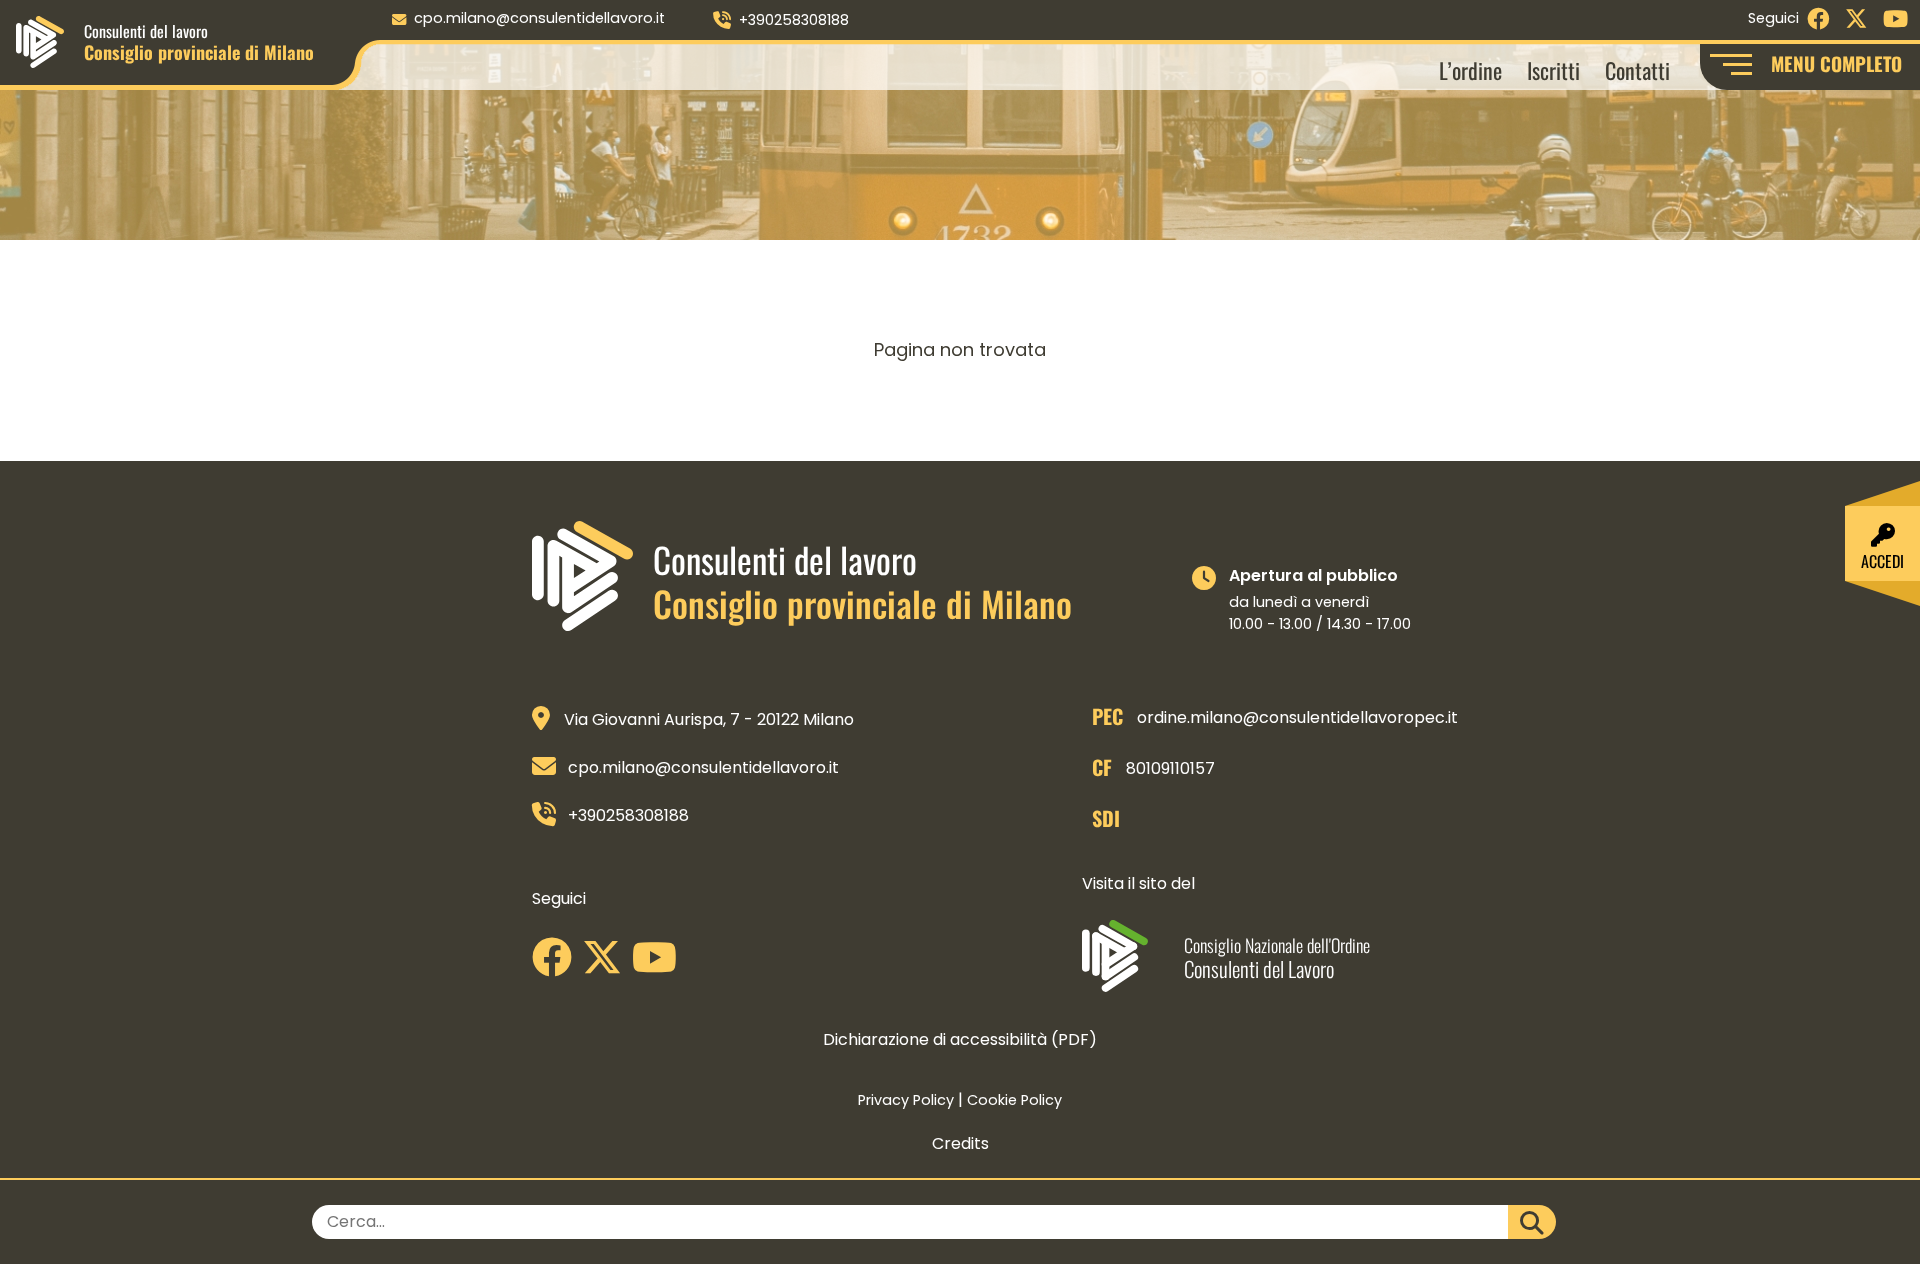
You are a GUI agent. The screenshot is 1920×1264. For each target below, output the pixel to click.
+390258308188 (794, 20)
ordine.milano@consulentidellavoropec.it (1297, 717)
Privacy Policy (906, 1100)
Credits (960, 1143)
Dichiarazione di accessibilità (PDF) (960, 1039)
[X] (607, 964)
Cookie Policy (1014, 1100)
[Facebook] (557, 964)
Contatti (1637, 69)
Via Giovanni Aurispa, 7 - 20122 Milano (709, 719)
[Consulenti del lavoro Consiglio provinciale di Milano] (40, 40)
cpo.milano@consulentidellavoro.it (539, 18)
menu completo (1836, 63)
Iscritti (1553, 69)
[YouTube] (659, 964)
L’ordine (1470, 69)
